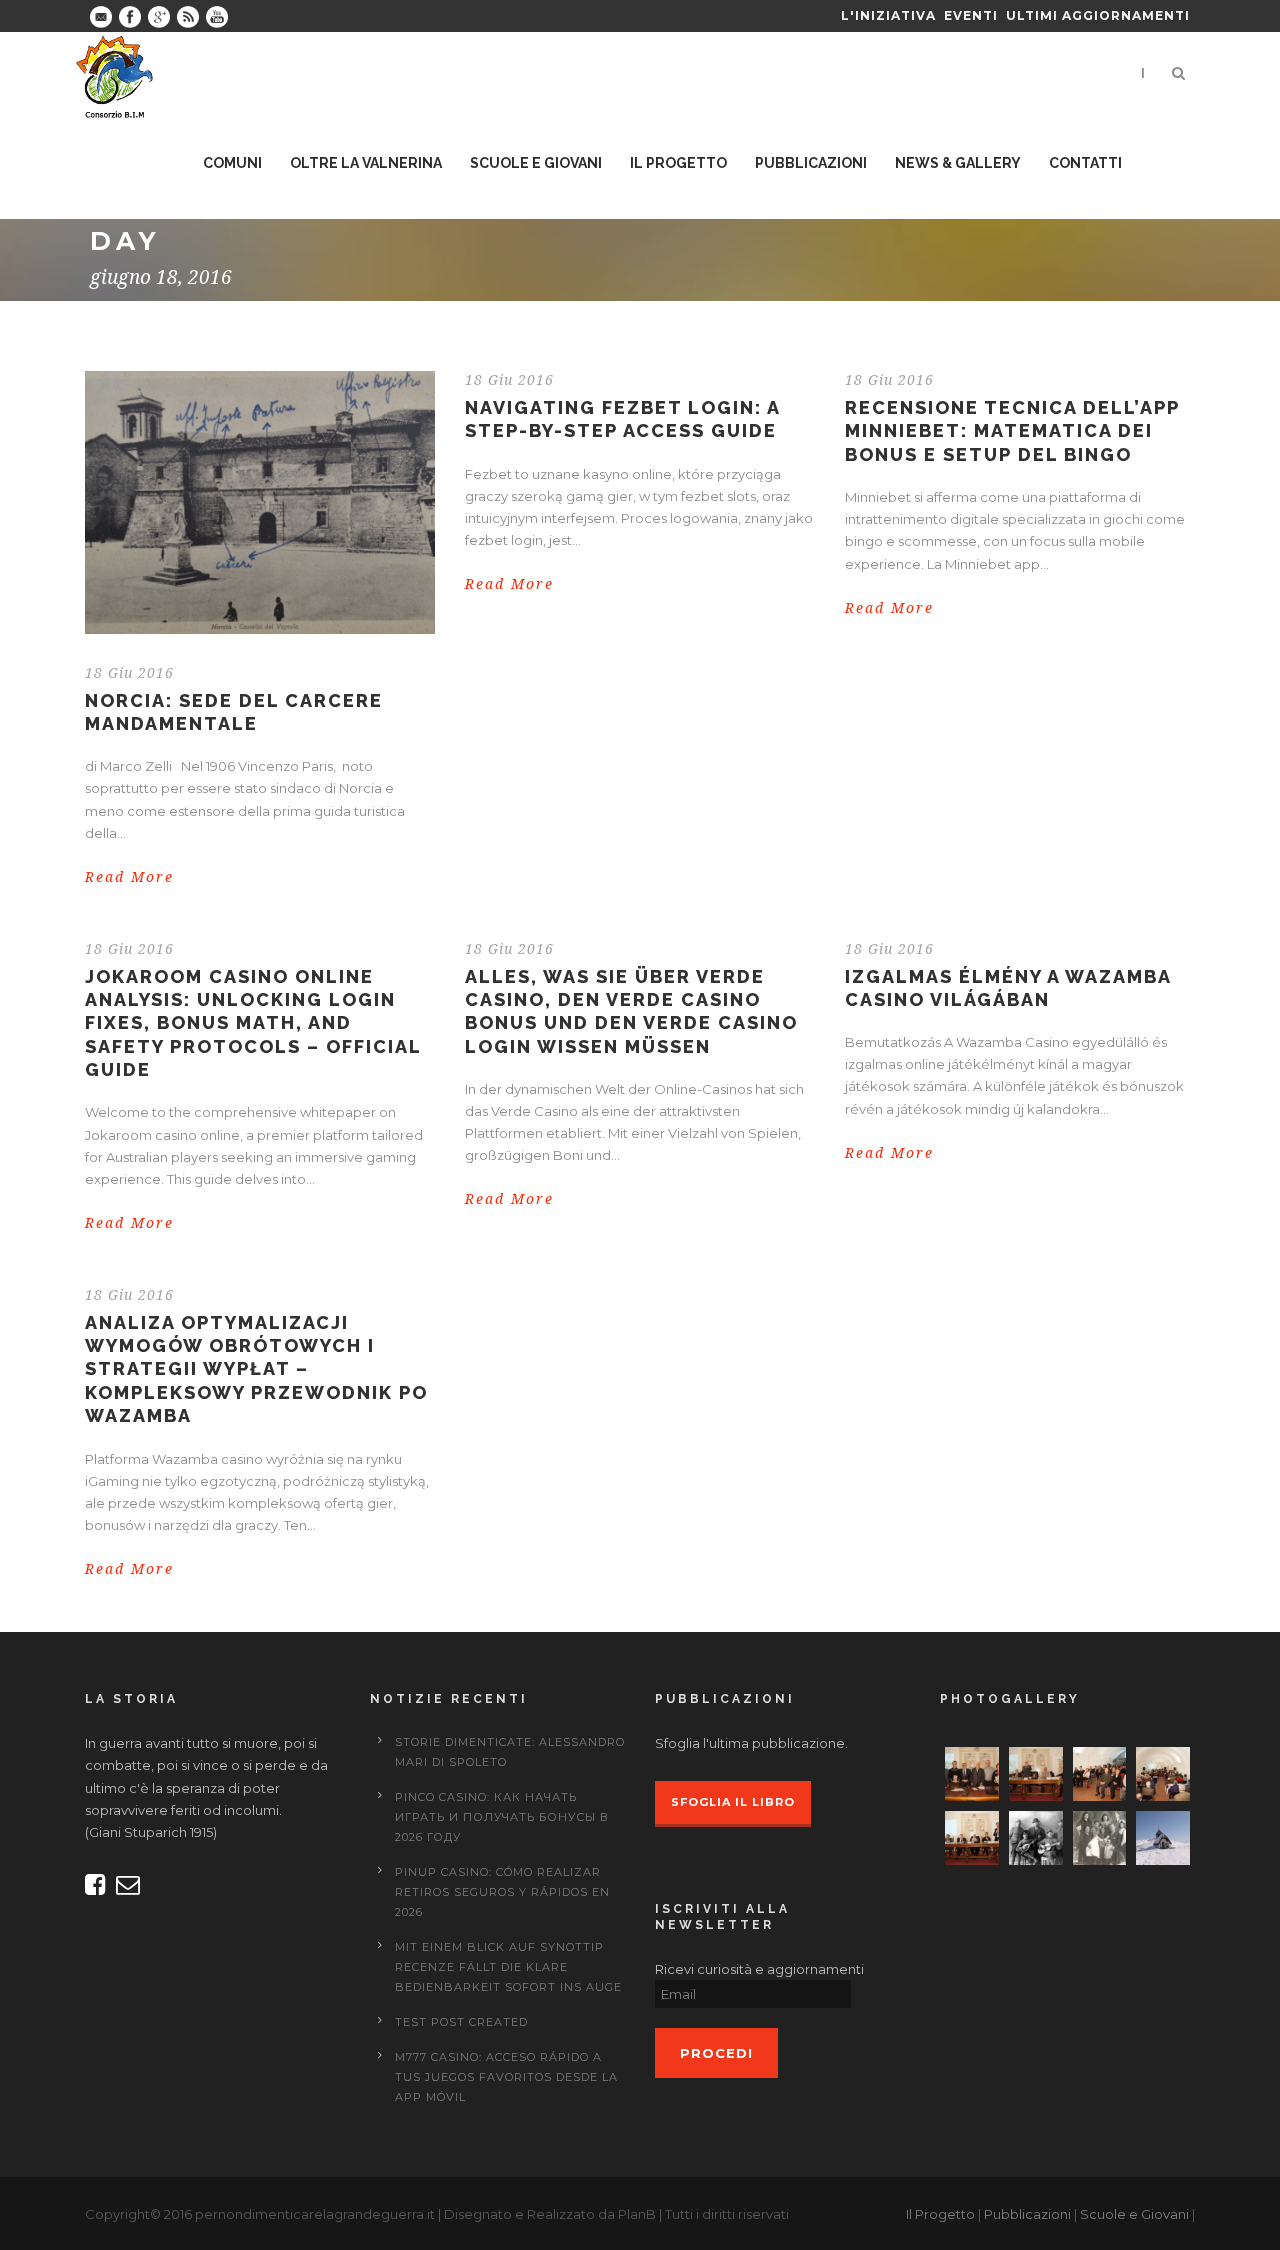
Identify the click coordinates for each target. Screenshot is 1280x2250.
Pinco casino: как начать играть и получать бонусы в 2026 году (502, 1817)
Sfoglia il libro (733, 1802)
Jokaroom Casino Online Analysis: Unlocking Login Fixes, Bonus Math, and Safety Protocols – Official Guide (253, 1023)
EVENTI (971, 15)
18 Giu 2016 (129, 673)
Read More (129, 877)
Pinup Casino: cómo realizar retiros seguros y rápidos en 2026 (502, 1892)
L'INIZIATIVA (888, 15)
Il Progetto (940, 2214)
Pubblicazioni (1027, 2214)
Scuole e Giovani (1134, 2214)
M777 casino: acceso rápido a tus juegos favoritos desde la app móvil (506, 2077)
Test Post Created (461, 2022)
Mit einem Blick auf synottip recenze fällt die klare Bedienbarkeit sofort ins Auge (508, 1967)
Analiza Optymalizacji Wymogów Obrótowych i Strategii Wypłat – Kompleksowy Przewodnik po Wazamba (256, 1369)
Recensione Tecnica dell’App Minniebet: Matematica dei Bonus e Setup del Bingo (1012, 431)
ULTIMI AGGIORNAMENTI (1098, 15)
